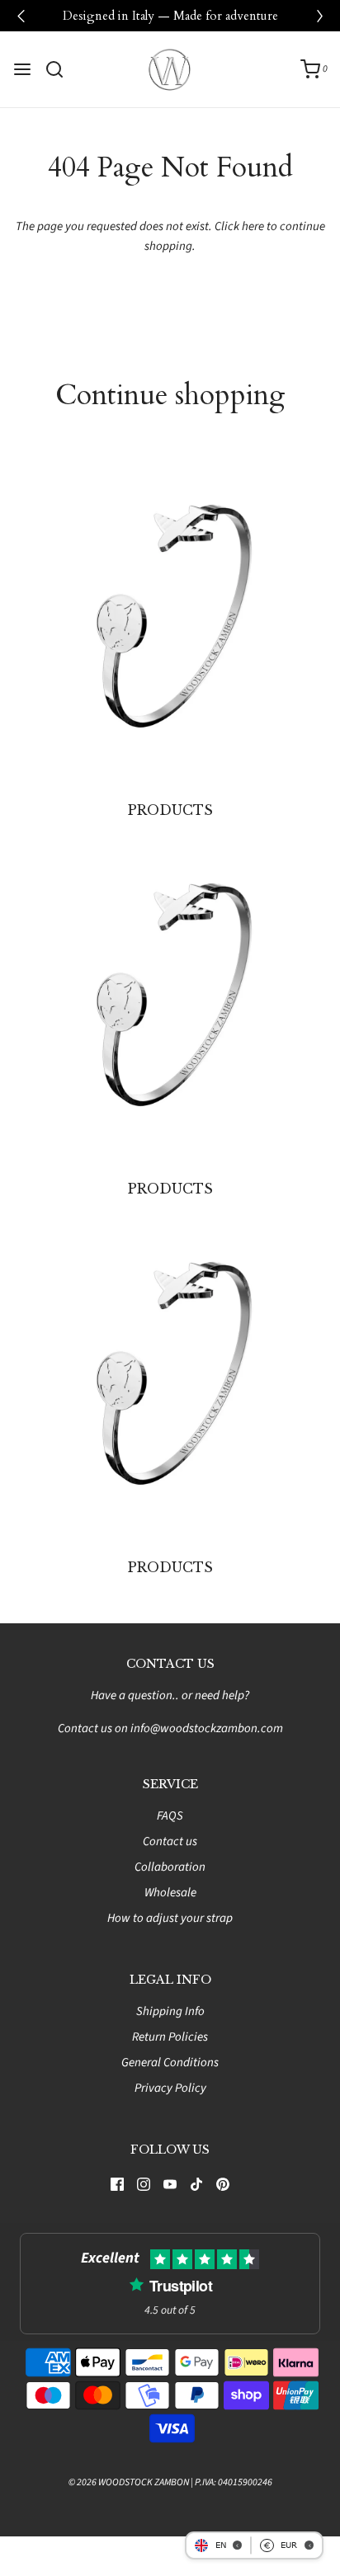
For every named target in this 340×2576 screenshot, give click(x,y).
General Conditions (170, 2063)
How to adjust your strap (170, 1918)
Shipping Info (170, 2011)
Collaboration (170, 1867)
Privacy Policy (170, 2088)
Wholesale (170, 1893)
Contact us (170, 1841)
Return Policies (170, 2037)
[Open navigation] (22, 69)
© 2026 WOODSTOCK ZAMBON (129, 2482)
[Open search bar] (61, 69)
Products (170, 810)
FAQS (170, 1816)
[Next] (319, 16)
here (253, 226)
